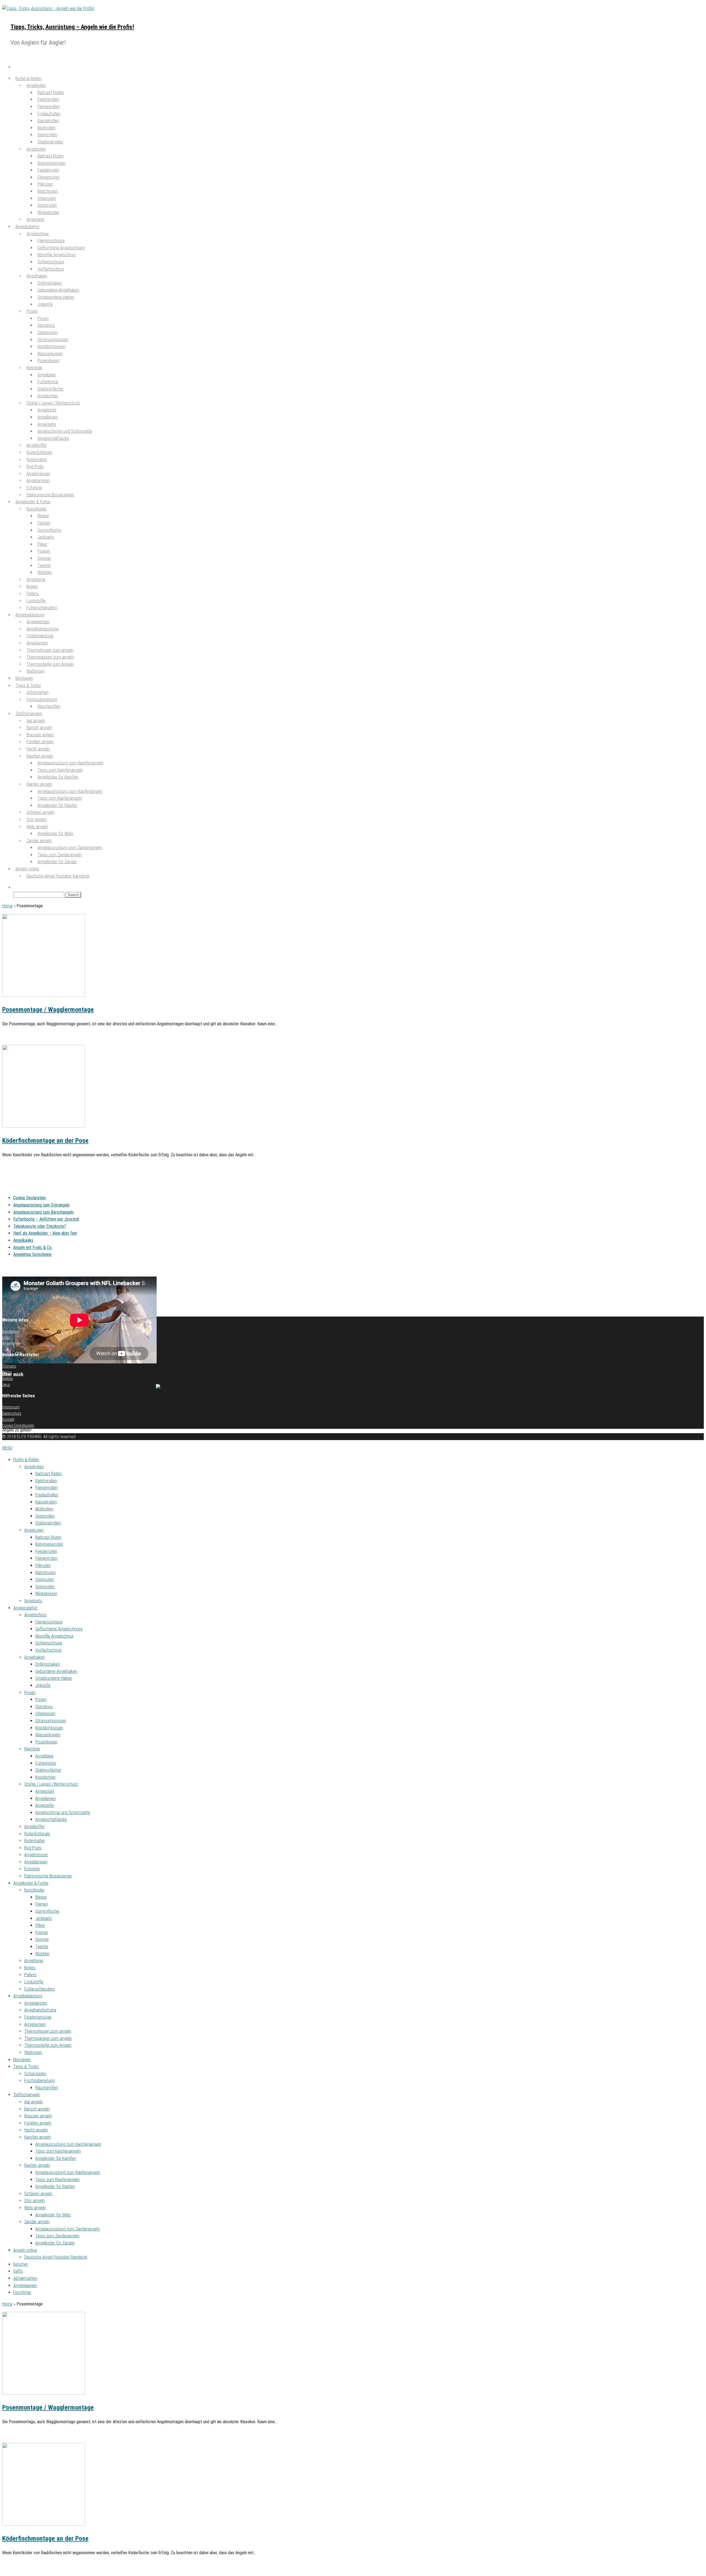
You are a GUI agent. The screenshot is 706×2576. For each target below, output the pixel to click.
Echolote (32, 1869)
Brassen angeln (38, 2116)
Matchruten (46, 1573)
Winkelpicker (49, 212)
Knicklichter (46, 1777)
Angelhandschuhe (40, 2010)
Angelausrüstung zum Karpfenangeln (68, 2144)
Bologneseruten (49, 1544)
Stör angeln (34, 2201)
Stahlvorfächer (48, 1770)
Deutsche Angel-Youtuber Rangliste (58, 876)
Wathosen (35, 671)
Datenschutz (12, 1413)
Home (7, 906)
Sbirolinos (44, 1707)
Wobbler (42, 1954)
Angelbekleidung (28, 1996)
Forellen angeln (38, 2123)
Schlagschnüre (49, 1643)
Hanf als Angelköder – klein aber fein (45, 1233)
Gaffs (18, 2271)
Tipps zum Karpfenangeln (58, 2151)
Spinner (42, 1939)
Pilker (40, 1925)
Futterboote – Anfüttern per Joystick (46, 1219)
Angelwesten (36, 2003)
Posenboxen (49, 361)
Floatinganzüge (38, 2017)
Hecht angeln (36, 2130)
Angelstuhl (45, 1791)
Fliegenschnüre (49, 1622)
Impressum (11, 1407)
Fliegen (42, 1904)
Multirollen (44, 1509)
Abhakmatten (25, 2278)
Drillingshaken (48, 1664)
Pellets (30, 1975)
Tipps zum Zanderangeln (57, 2236)
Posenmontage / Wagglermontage (48, 1010)
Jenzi (6, 1385)
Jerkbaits (44, 1918)
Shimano (9, 1366)
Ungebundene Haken (56, 297)
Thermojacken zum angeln (48, 2038)
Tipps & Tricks (26, 2067)
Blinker (41, 1897)
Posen (32, 311)
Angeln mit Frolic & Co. (33, 1247)
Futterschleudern (40, 1989)
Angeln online (25, 2250)
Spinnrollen (45, 1516)
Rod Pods (33, 1848)
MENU (7, 1448)
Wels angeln (35, 2208)
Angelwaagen (25, 2285)
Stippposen (45, 1714)
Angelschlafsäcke (53, 438)
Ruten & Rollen (26, 1460)
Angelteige (34, 1961)
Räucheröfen (49, 706)
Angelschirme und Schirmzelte (63, 1813)
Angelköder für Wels (55, 834)
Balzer (7, 1372)
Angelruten (34, 1530)
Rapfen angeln (37, 2165)
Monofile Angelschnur (54, 1636)
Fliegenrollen (46, 1488)
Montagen (22, 2060)
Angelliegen (46, 1798)
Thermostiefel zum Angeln (50, 664)
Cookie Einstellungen (18, 1425)
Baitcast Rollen (49, 1474)
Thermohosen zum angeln (48, 2031)
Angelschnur (35, 1615)
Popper (42, 1932)
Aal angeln (34, 2102)
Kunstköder (34, 1890)
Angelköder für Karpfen (58, 777)
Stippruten (45, 1579)
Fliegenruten (46, 1558)
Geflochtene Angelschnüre (59, 1629)
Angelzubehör (25, 1608)
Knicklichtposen (49, 1728)
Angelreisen (11, 1331)
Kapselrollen (46, 1502)
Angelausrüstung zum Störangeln (41, 1205)
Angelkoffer (34, 1827)
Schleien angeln (38, 2194)
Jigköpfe (45, 304)
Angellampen (36, 1862)
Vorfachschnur (51, 269)
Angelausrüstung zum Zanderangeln (68, 2229)
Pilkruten (43, 1565)
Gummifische (47, 1911)
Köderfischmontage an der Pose (45, 1141)
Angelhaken (35, 1657)
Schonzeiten (35, 2074)
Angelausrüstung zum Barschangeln (43, 1212)
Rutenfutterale (37, 1834)
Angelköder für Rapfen (57, 805)
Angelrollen (34, 1467)
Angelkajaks (23, 1240)
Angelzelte (45, 1805)
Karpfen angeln (38, 2137)
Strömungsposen (51, 1721)
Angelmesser (36, 1855)
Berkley (8, 1379)
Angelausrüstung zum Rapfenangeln (68, 2172)
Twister (42, 1947)
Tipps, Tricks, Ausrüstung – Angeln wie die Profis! (72, 27)
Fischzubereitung (40, 2081)
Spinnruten (45, 1587)
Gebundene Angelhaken (56, 1671)
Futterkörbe (46, 1763)
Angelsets (33, 1601)
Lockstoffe (34, 1982)
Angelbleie (44, 1756)
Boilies (30, 1968)
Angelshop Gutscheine (32, 1254)
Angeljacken (35, 2024)
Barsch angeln (37, 2109)
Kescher (21, 2264)
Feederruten (46, 1551)
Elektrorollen (46, 1481)
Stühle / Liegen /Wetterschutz (51, 1784)
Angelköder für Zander (57, 862)
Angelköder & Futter (31, 1883)
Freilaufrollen (47, 1495)
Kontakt (8, 1419)
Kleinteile (34, 368)
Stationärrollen (50, 142)
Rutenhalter (35, 1841)
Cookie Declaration (30, 1198)
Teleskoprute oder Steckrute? (40, 1226)
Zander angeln (37, 2222)
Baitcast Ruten (48, 1537)
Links (6, 1338)
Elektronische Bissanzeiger (48, 1876)
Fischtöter (22, 2292)
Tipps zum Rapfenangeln (58, 2180)
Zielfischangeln (27, 2095)
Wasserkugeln (48, 1735)
